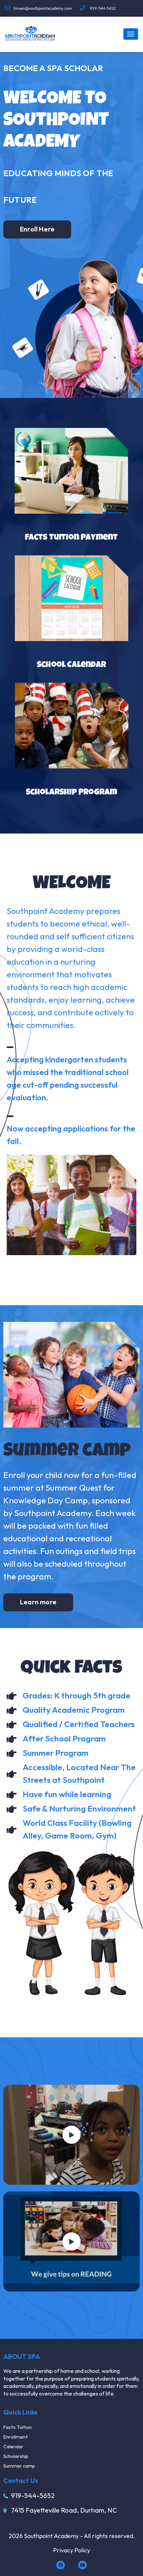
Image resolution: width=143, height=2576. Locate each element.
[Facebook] (61, 2565)
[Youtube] (82, 2565)
